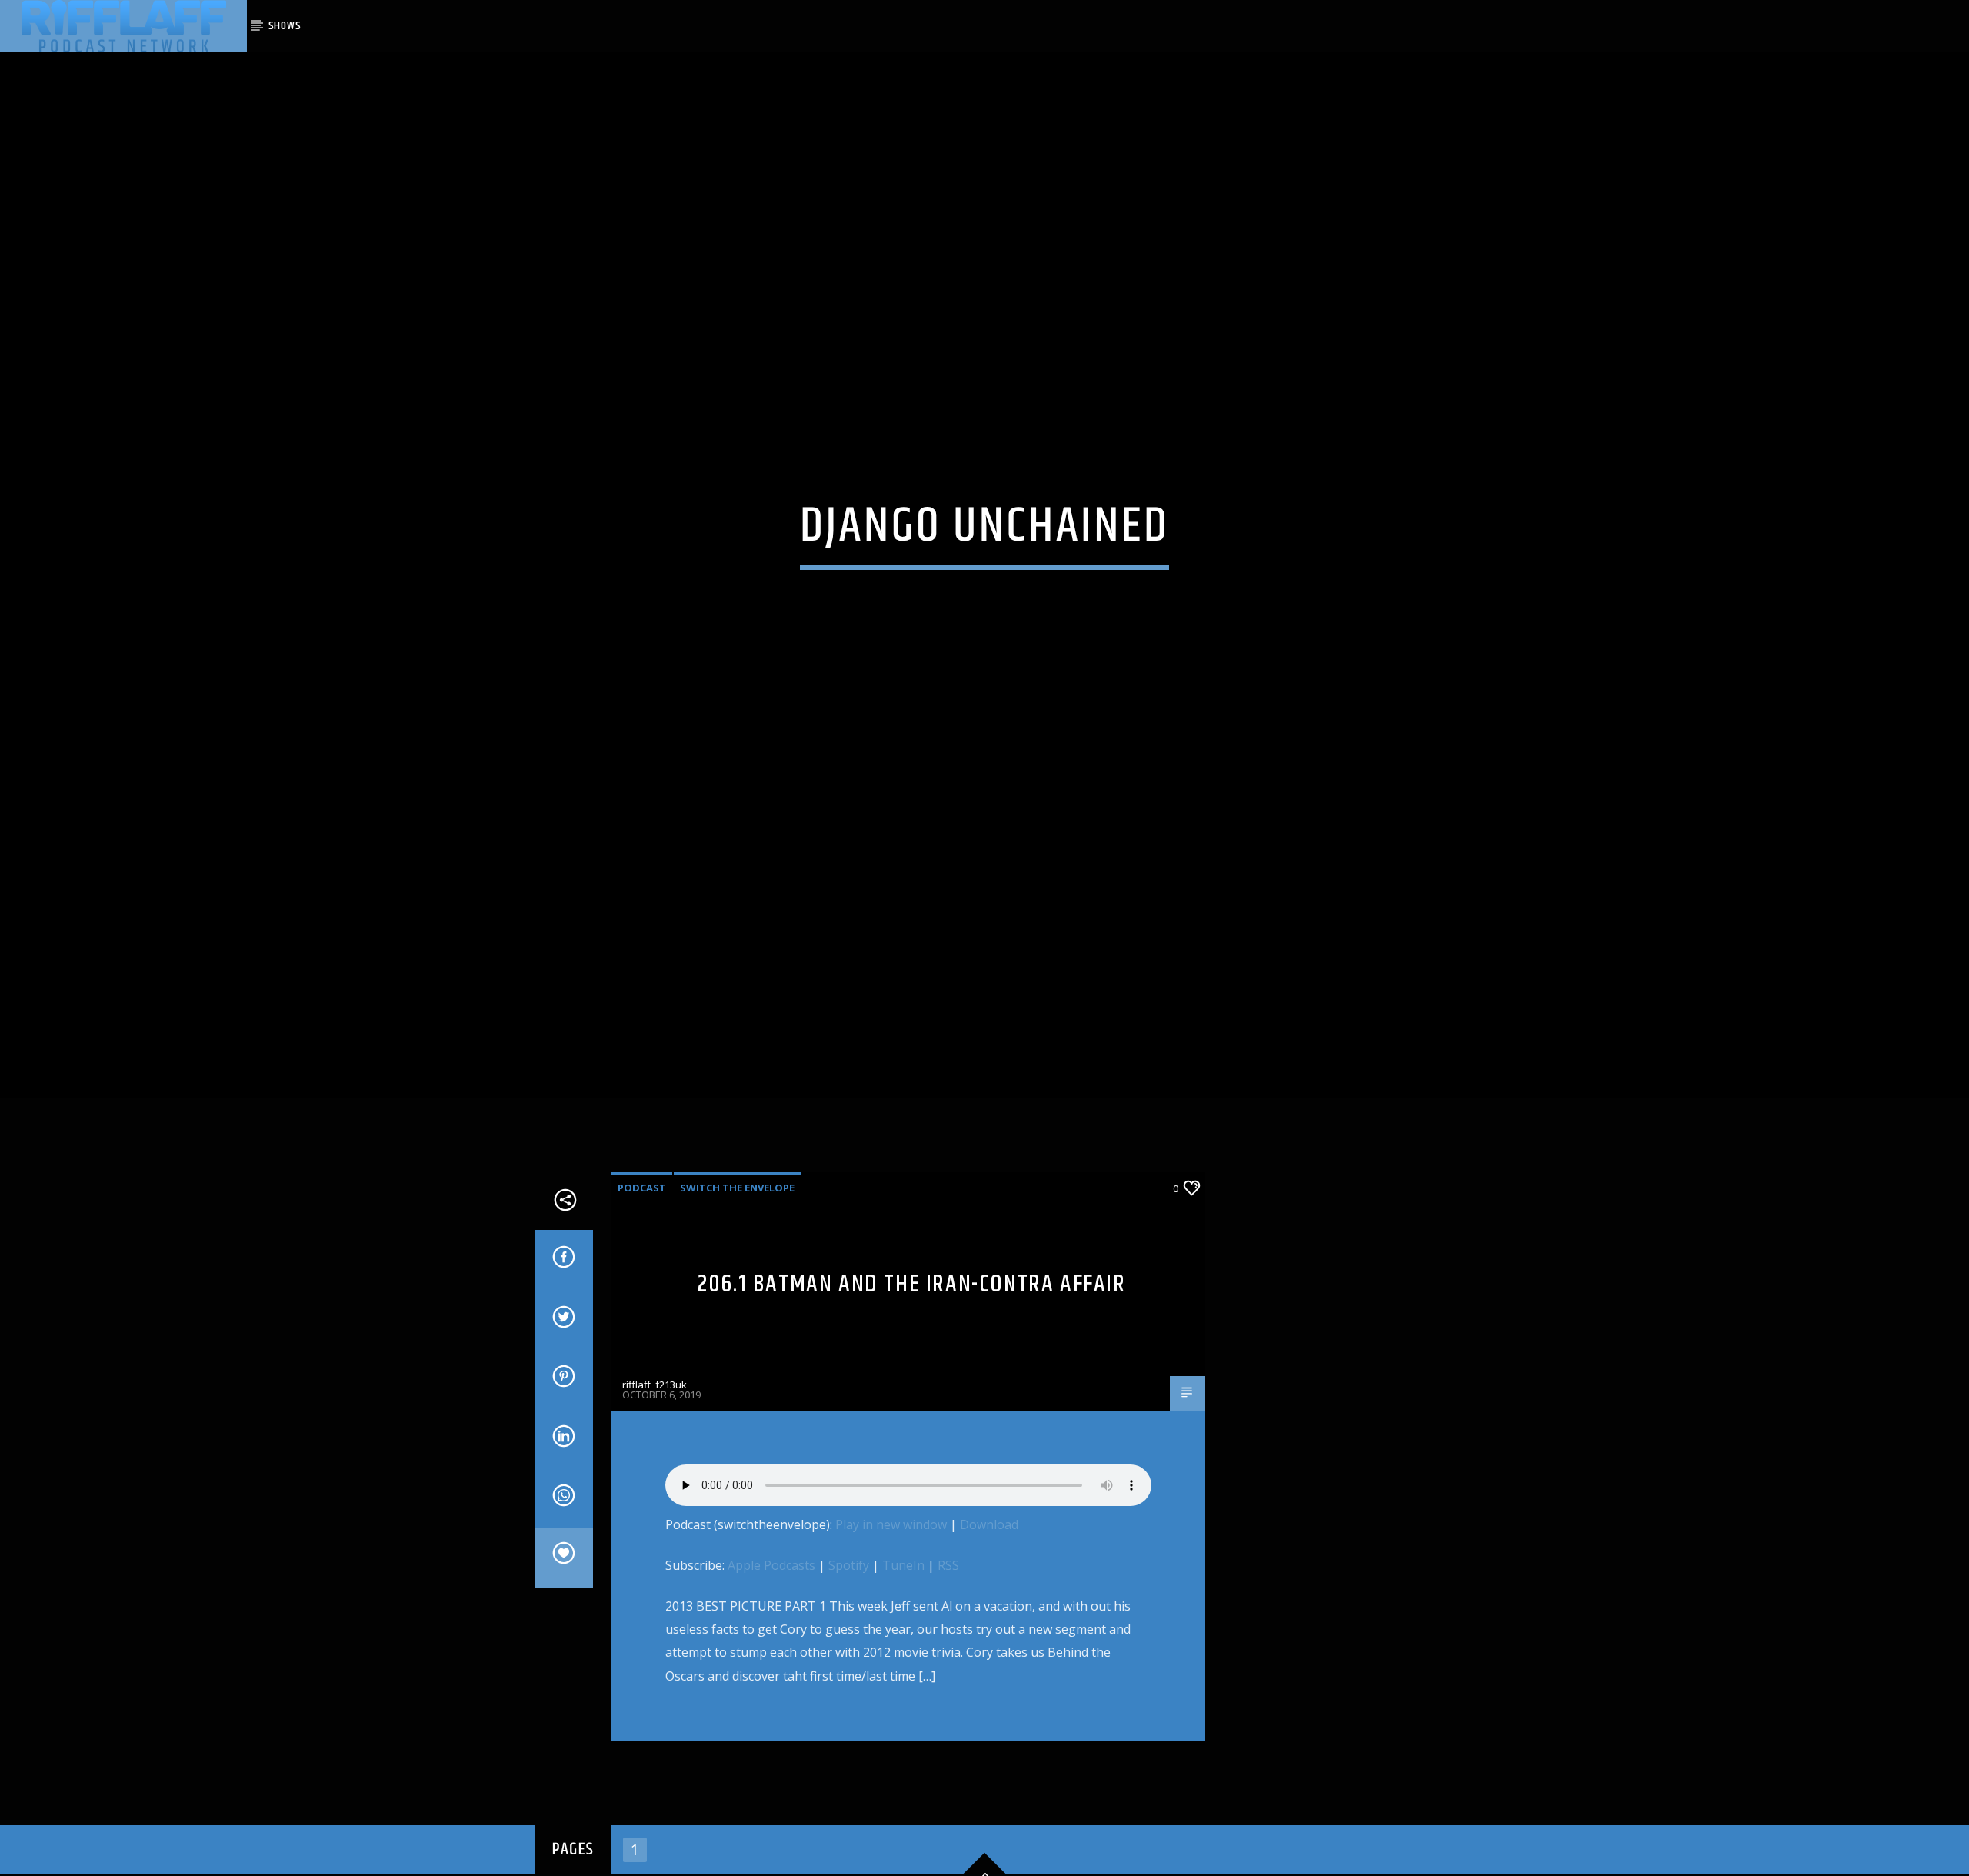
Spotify (849, 1605)
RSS (948, 1605)
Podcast (642, 1228)
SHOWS (285, 26)
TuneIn (903, 1605)
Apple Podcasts (771, 1605)
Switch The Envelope (737, 1228)
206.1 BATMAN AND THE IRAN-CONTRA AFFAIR (911, 1324)
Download (989, 1564)
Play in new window (891, 1564)
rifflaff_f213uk (655, 1424)
